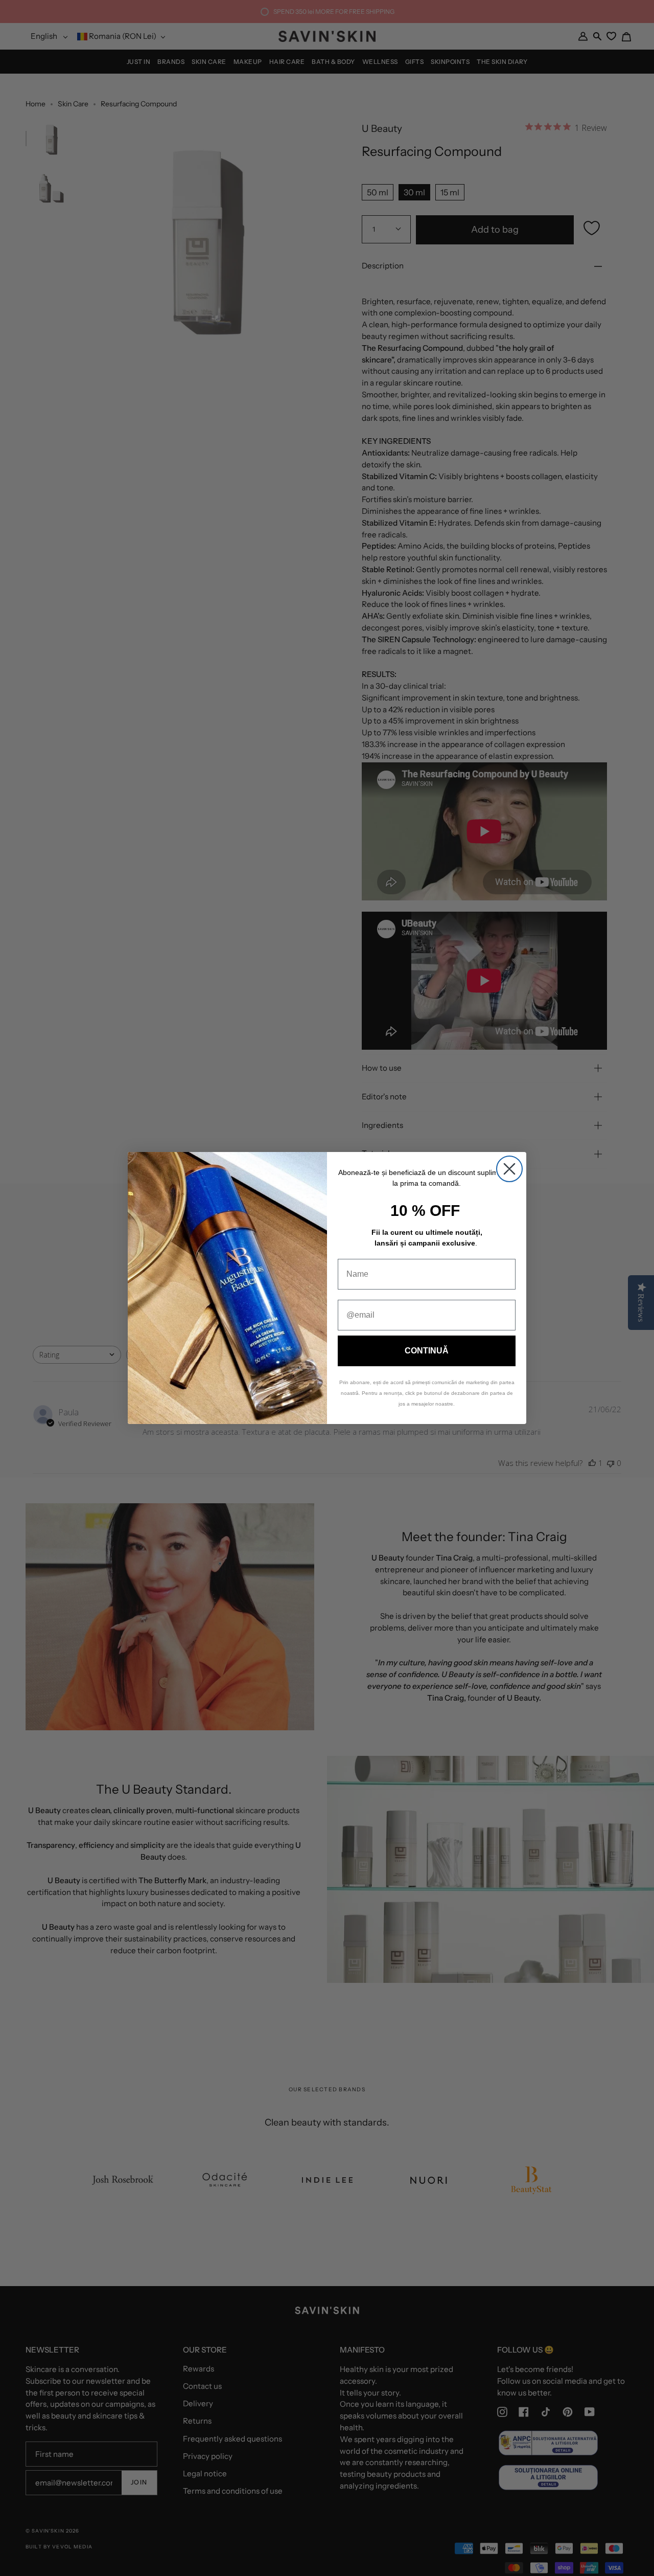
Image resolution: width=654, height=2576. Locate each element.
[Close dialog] (509, 1169)
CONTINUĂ (427, 1351)
